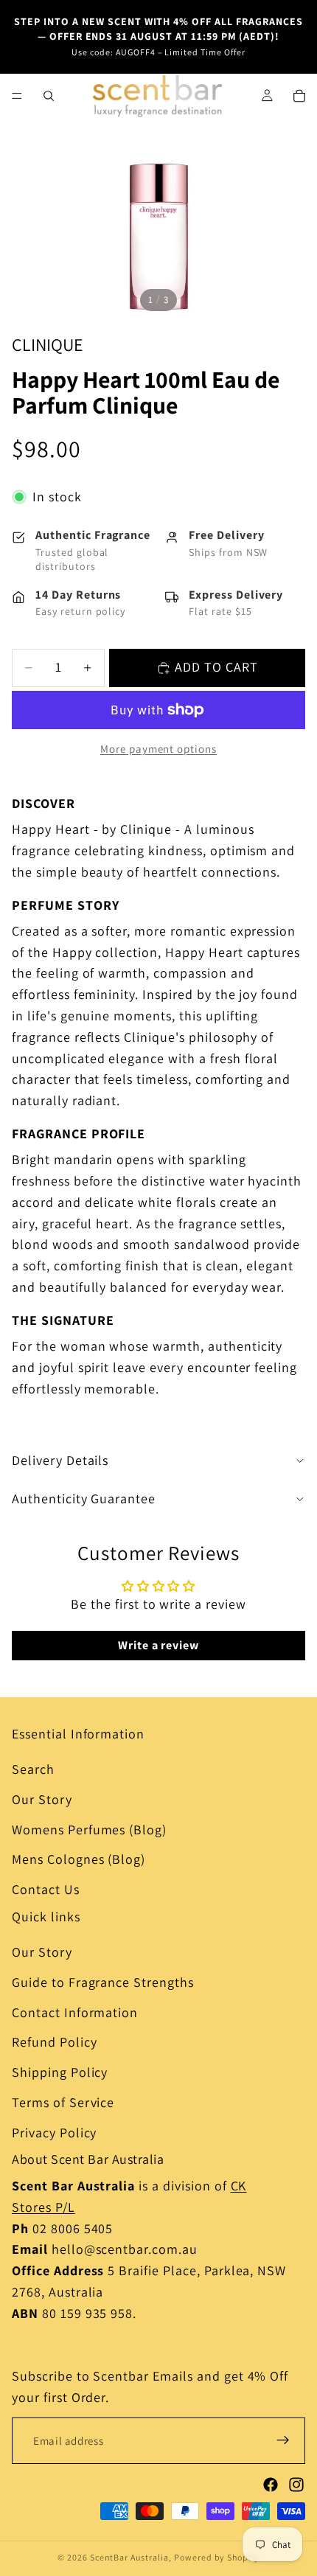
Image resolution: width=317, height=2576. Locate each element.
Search (33, 1769)
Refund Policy (54, 2042)
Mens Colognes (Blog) (79, 1859)
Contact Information (75, 2012)
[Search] (49, 96)
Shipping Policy (60, 2072)
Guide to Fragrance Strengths (103, 1982)
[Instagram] (296, 2485)
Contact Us (46, 1889)
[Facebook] (271, 2485)
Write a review (158, 1645)
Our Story (42, 1799)
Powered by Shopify (217, 2557)
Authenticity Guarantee (84, 1498)
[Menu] (17, 96)
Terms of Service (63, 2102)
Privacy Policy (54, 2133)
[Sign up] (283, 2440)
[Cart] (299, 96)
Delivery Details (60, 1460)
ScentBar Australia (129, 2557)
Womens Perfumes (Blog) (89, 1830)
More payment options (158, 749)
